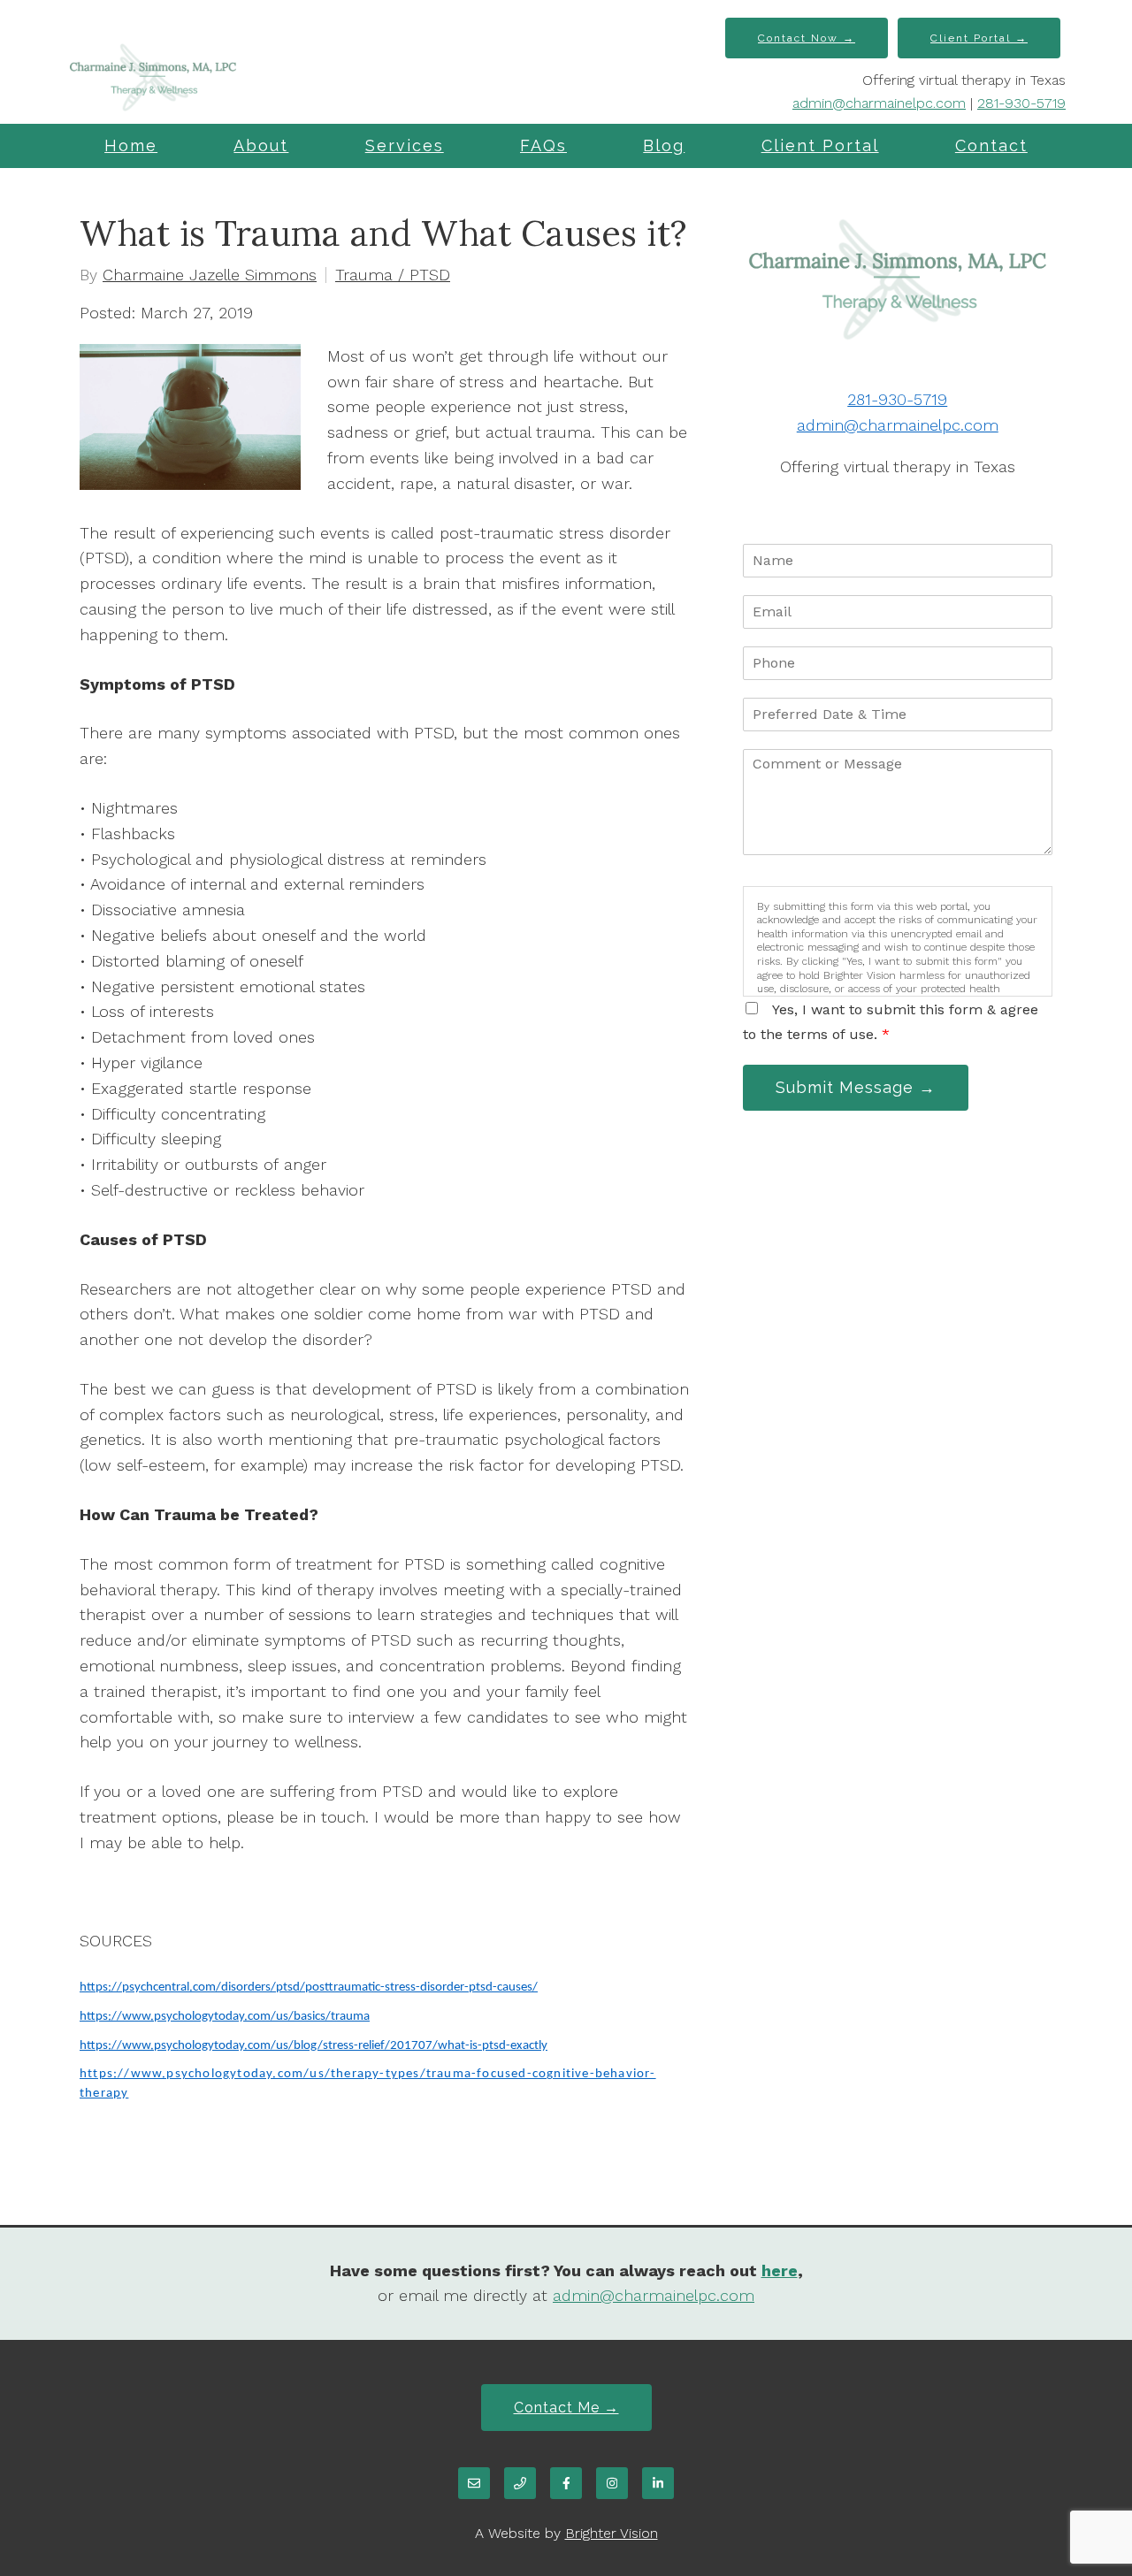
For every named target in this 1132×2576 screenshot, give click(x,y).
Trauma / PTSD (393, 275)
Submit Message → (856, 1087)
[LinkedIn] (658, 2483)
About (261, 145)
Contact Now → (807, 38)
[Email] (474, 2483)
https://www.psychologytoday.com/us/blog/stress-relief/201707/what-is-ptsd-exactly (314, 2046)
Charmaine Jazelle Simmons (210, 275)
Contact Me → (566, 2408)
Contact (991, 145)
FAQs (543, 145)
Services (405, 145)
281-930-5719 (1021, 103)
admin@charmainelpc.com (879, 103)
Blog (664, 145)
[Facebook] (566, 2483)
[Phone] (520, 2483)
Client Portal (820, 145)
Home (131, 145)
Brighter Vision (612, 2533)
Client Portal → (979, 38)
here (780, 2270)
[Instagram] (612, 2483)
